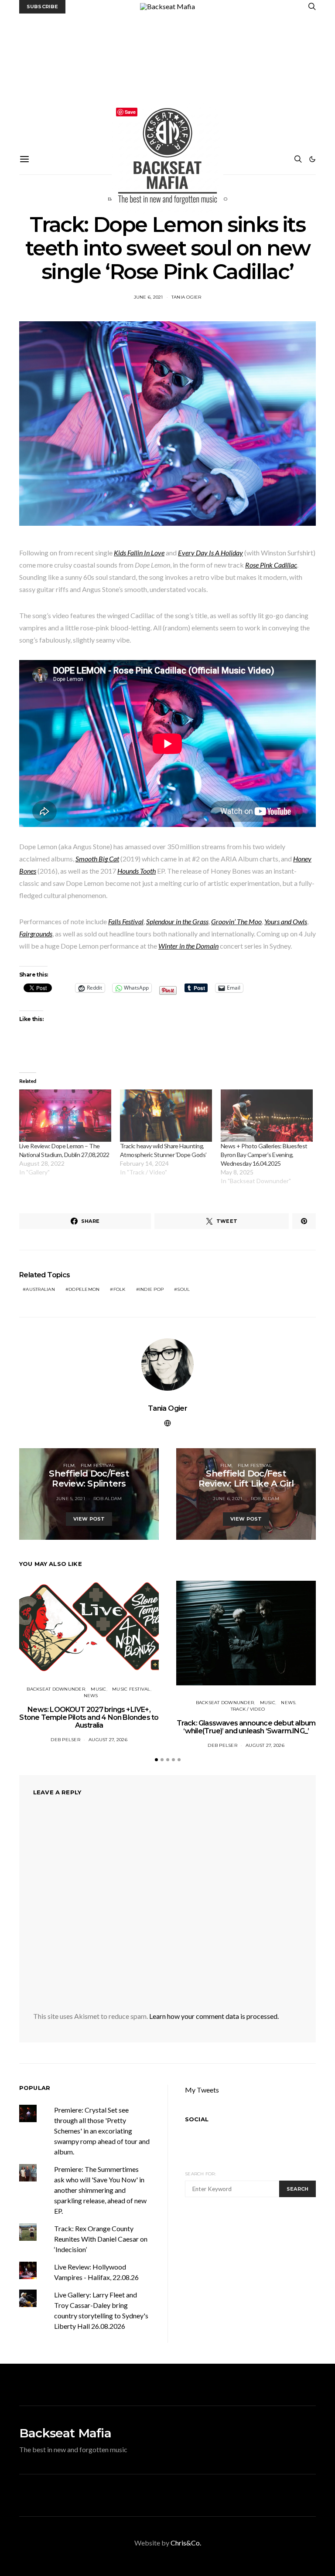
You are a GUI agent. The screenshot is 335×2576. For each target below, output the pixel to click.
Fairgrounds (36, 934)
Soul (183, 1289)
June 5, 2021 (71, 1499)
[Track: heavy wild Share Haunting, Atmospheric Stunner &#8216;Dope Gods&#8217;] (166, 1116)
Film (69, 1465)
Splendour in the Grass (177, 921)
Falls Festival (126, 921)
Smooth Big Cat (97, 859)
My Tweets (202, 2090)
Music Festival (131, 1689)
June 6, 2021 (149, 297)
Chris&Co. (186, 2543)
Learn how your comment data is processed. (214, 2016)
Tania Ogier (186, 297)
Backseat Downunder (56, 1689)
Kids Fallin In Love (139, 553)
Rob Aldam (108, 1499)
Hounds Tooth (137, 871)
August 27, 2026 (108, 1740)
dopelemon (84, 1289)
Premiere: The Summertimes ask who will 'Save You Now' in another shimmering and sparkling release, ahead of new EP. (100, 2190)
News (91, 1696)
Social (197, 2119)
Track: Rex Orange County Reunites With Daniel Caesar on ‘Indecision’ (101, 2239)
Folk (120, 1289)
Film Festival (98, 1465)
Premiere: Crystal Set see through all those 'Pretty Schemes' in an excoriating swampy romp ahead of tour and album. (102, 2131)
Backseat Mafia (65, 2433)
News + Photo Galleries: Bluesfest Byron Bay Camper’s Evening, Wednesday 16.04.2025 (264, 1155)
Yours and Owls (286, 921)
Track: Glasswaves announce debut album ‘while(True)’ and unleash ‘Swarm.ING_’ (246, 1727)
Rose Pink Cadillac (271, 565)
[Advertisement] (167, 79)
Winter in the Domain (188, 946)
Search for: (200, 2174)
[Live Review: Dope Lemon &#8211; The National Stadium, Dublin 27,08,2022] (65, 1116)
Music (98, 1689)
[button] (312, 159)
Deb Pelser (65, 1740)
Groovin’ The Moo (236, 921)
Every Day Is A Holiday (210, 553)
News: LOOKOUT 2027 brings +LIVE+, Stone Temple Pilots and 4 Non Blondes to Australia (89, 1717)
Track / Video (248, 1709)
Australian (40, 1289)
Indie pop (151, 1289)
